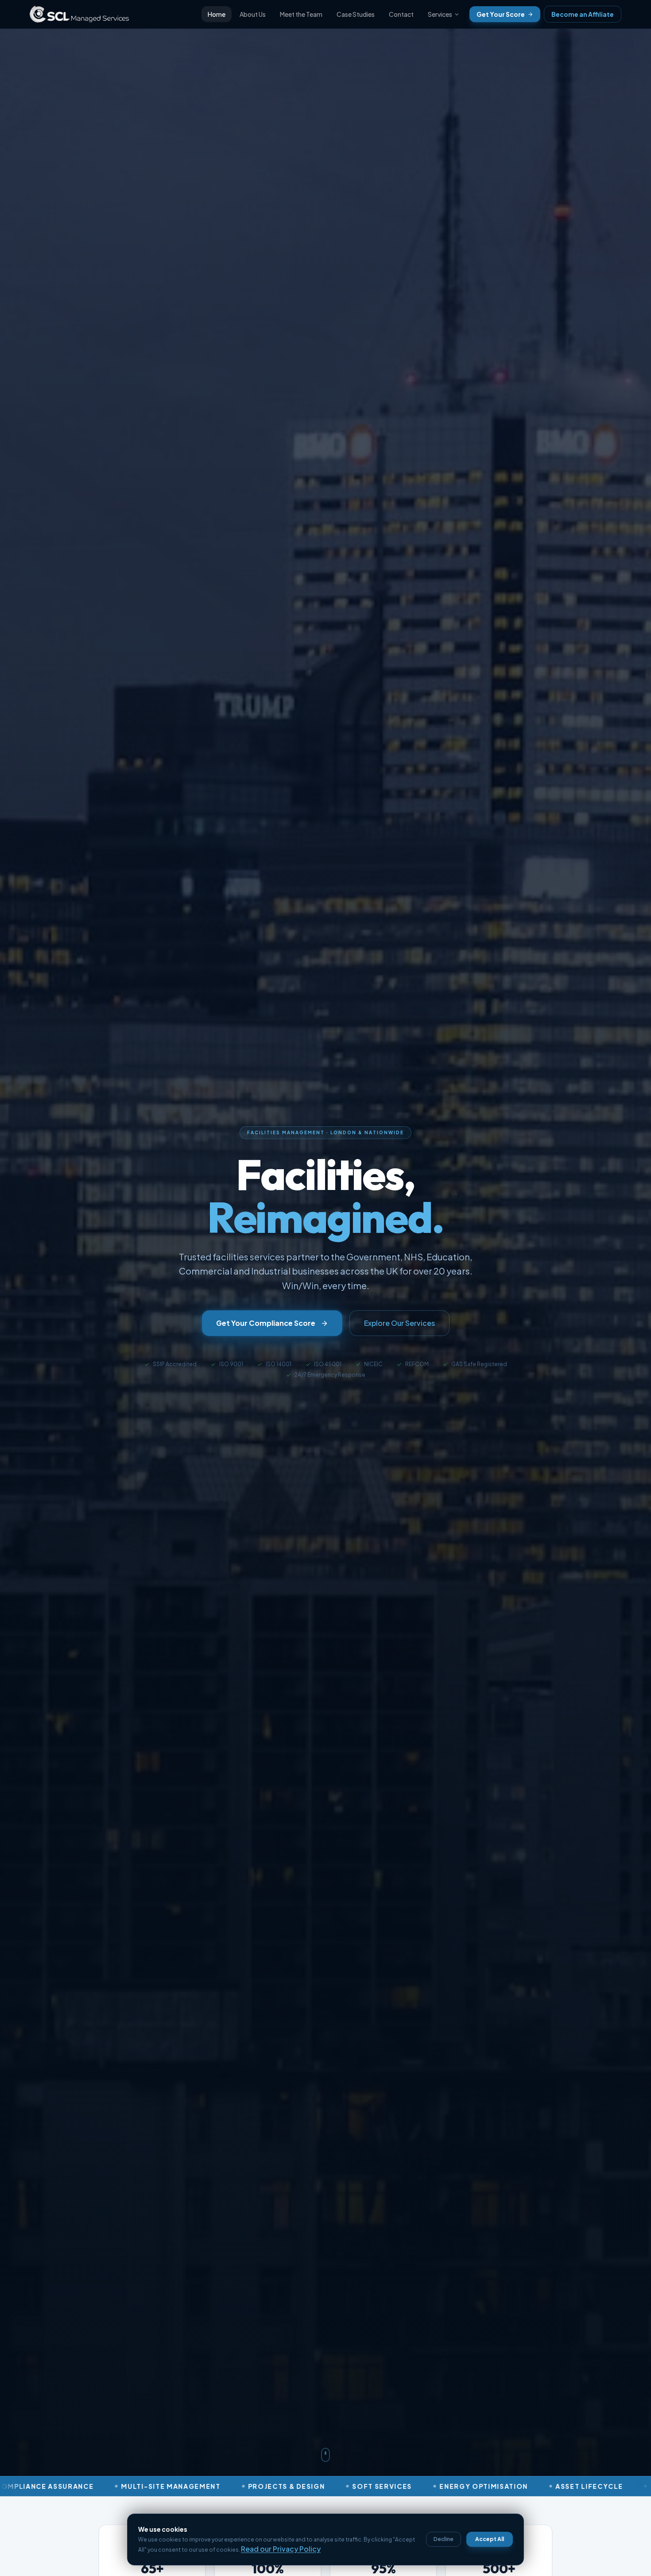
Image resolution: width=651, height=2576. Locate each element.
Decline (444, 2539)
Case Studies (356, 14)
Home (217, 14)
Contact (401, 14)
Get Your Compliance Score (266, 1323)
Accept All (490, 2539)
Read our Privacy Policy (281, 2549)
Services (440, 14)
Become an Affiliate (583, 14)
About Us (253, 14)
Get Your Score (501, 14)
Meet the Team (301, 14)
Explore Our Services (399, 1323)
